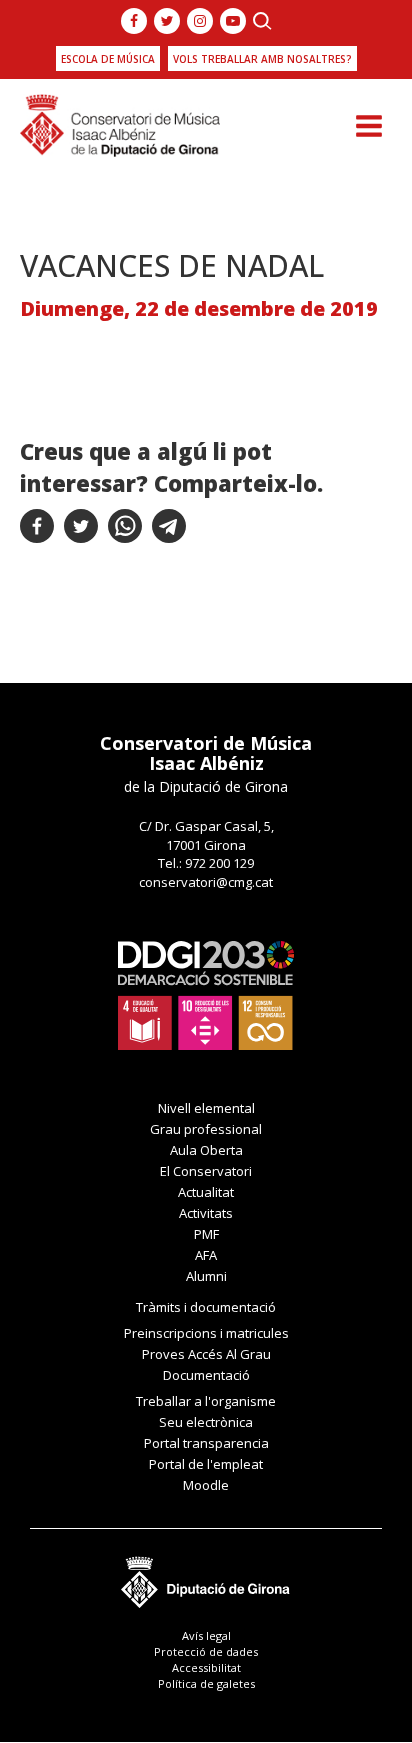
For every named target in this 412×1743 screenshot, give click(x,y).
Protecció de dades (206, 1651)
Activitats (206, 1213)
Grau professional (206, 1129)
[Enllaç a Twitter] (167, 21)
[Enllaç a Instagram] (200, 21)
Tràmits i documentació (206, 1307)
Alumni (206, 1276)
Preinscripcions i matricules (206, 1333)
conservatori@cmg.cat (206, 882)
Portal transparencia (206, 1443)
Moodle (206, 1485)
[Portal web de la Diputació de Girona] (206, 1576)
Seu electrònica (206, 1422)
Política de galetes (206, 1683)
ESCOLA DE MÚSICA (108, 59)
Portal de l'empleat (206, 1464)
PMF (206, 1234)
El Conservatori (206, 1171)
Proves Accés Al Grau (206, 1354)
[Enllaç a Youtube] (233, 21)
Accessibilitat (206, 1667)
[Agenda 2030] (206, 994)
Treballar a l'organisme (206, 1401)
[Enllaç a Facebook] (134, 21)
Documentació (206, 1375)
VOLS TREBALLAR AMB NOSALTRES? (262, 59)
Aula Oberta (206, 1150)
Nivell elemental (206, 1108)
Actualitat (206, 1192)
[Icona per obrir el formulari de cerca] (262, 21)
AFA (206, 1255)
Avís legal (206, 1635)
